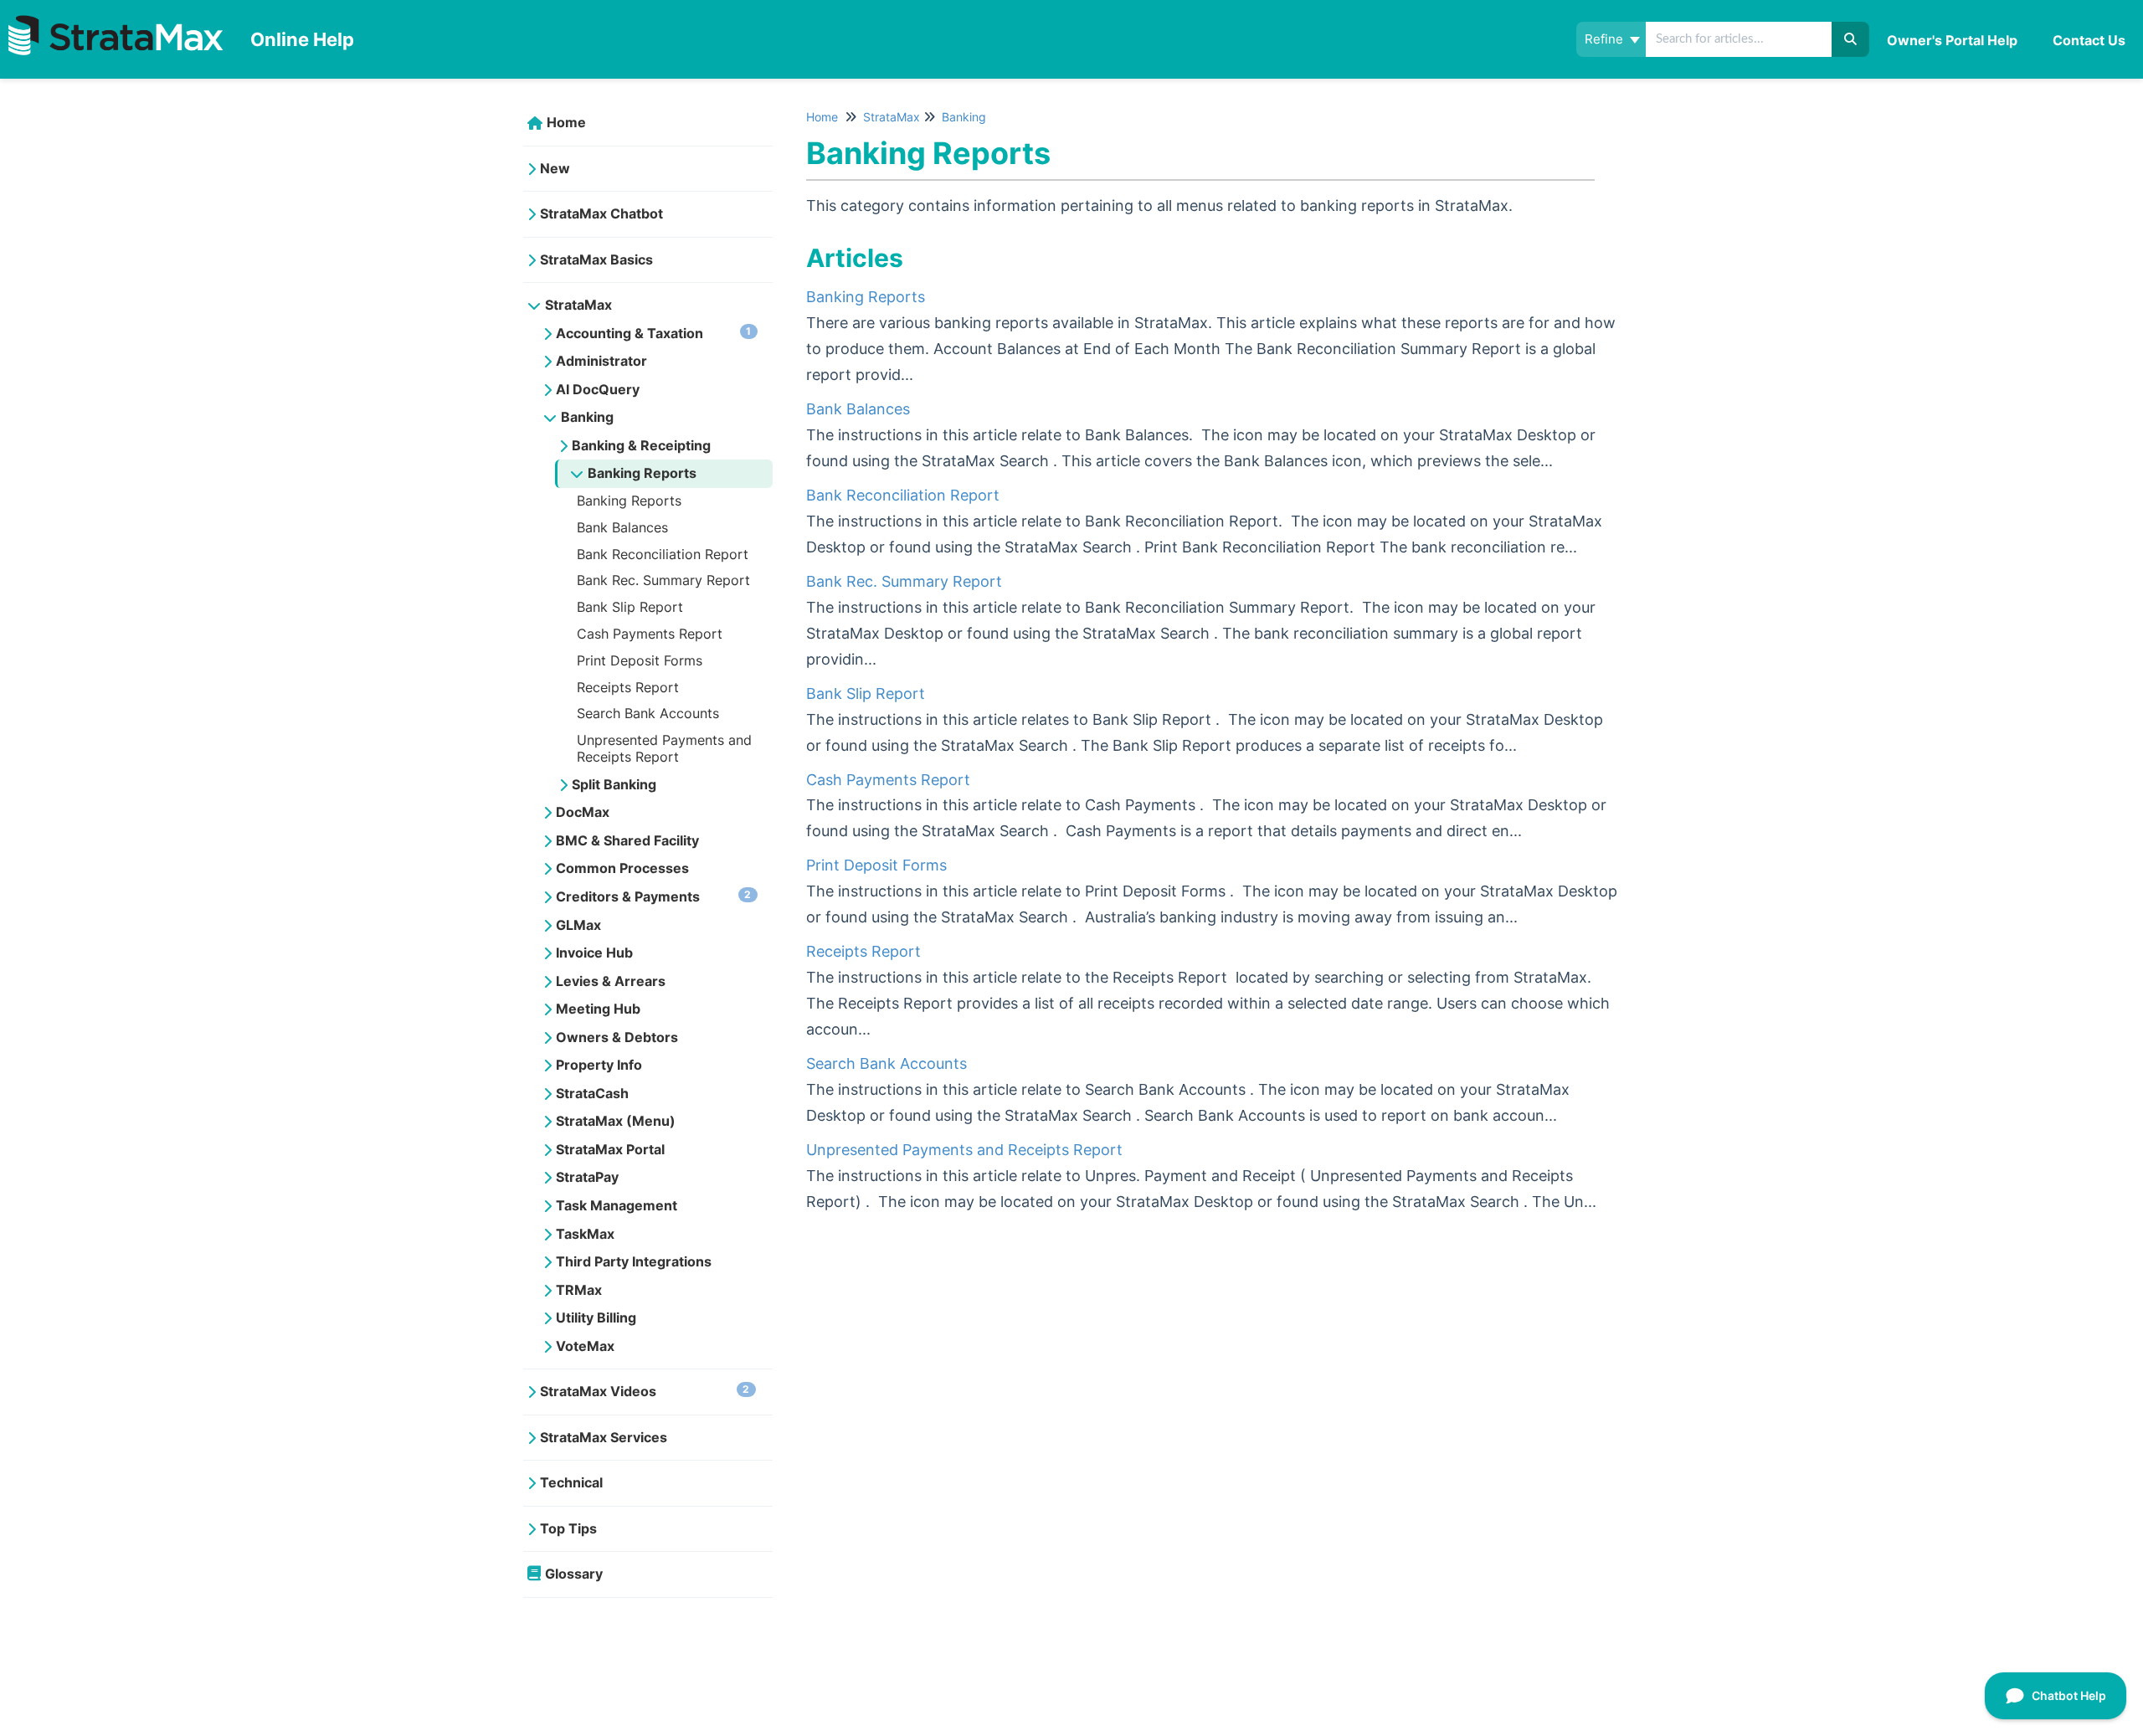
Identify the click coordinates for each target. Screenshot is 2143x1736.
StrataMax (578, 305)
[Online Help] (119, 22)
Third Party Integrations (634, 1261)
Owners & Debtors (617, 1037)
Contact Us (2089, 40)
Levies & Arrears (611, 981)
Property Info (599, 1065)
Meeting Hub (598, 1009)
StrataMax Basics (596, 259)
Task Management (617, 1205)
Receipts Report (628, 687)
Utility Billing (596, 1317)
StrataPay (587, 1177)
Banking (587, 417)
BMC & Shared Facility (627, 840)
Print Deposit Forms (640, 660)
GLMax (578, 925)
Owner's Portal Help (1952, 40)
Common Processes (622, 868)
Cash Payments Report (650, 634)
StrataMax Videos (645, 1391)
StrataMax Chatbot (601, 213)
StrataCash (592, 1093)
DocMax (583, 812)
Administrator (601, 361)
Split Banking (614, 784)
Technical (571, 1482)
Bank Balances (622, 527)
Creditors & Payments (654, 896)
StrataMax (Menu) (616, 1121)
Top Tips (568, 1528)
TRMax (579, 1290)
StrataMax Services (604, 1437)
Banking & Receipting (641, 445)
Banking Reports (642, 473)
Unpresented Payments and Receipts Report (664, 748)
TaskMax (585, 1234)
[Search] (1850, 39)
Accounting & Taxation (654, 333)
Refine (1606, 39)
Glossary (574, 1574)
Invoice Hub (594, 953)
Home (566, 122)
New (555, 168)
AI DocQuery (598, 389)
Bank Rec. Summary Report (663, 580)
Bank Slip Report (630, 607)
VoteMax (585, 1346)
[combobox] (1740, 39)
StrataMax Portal (610, 1149)
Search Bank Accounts (648, 713)
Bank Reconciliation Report (663, 554)
